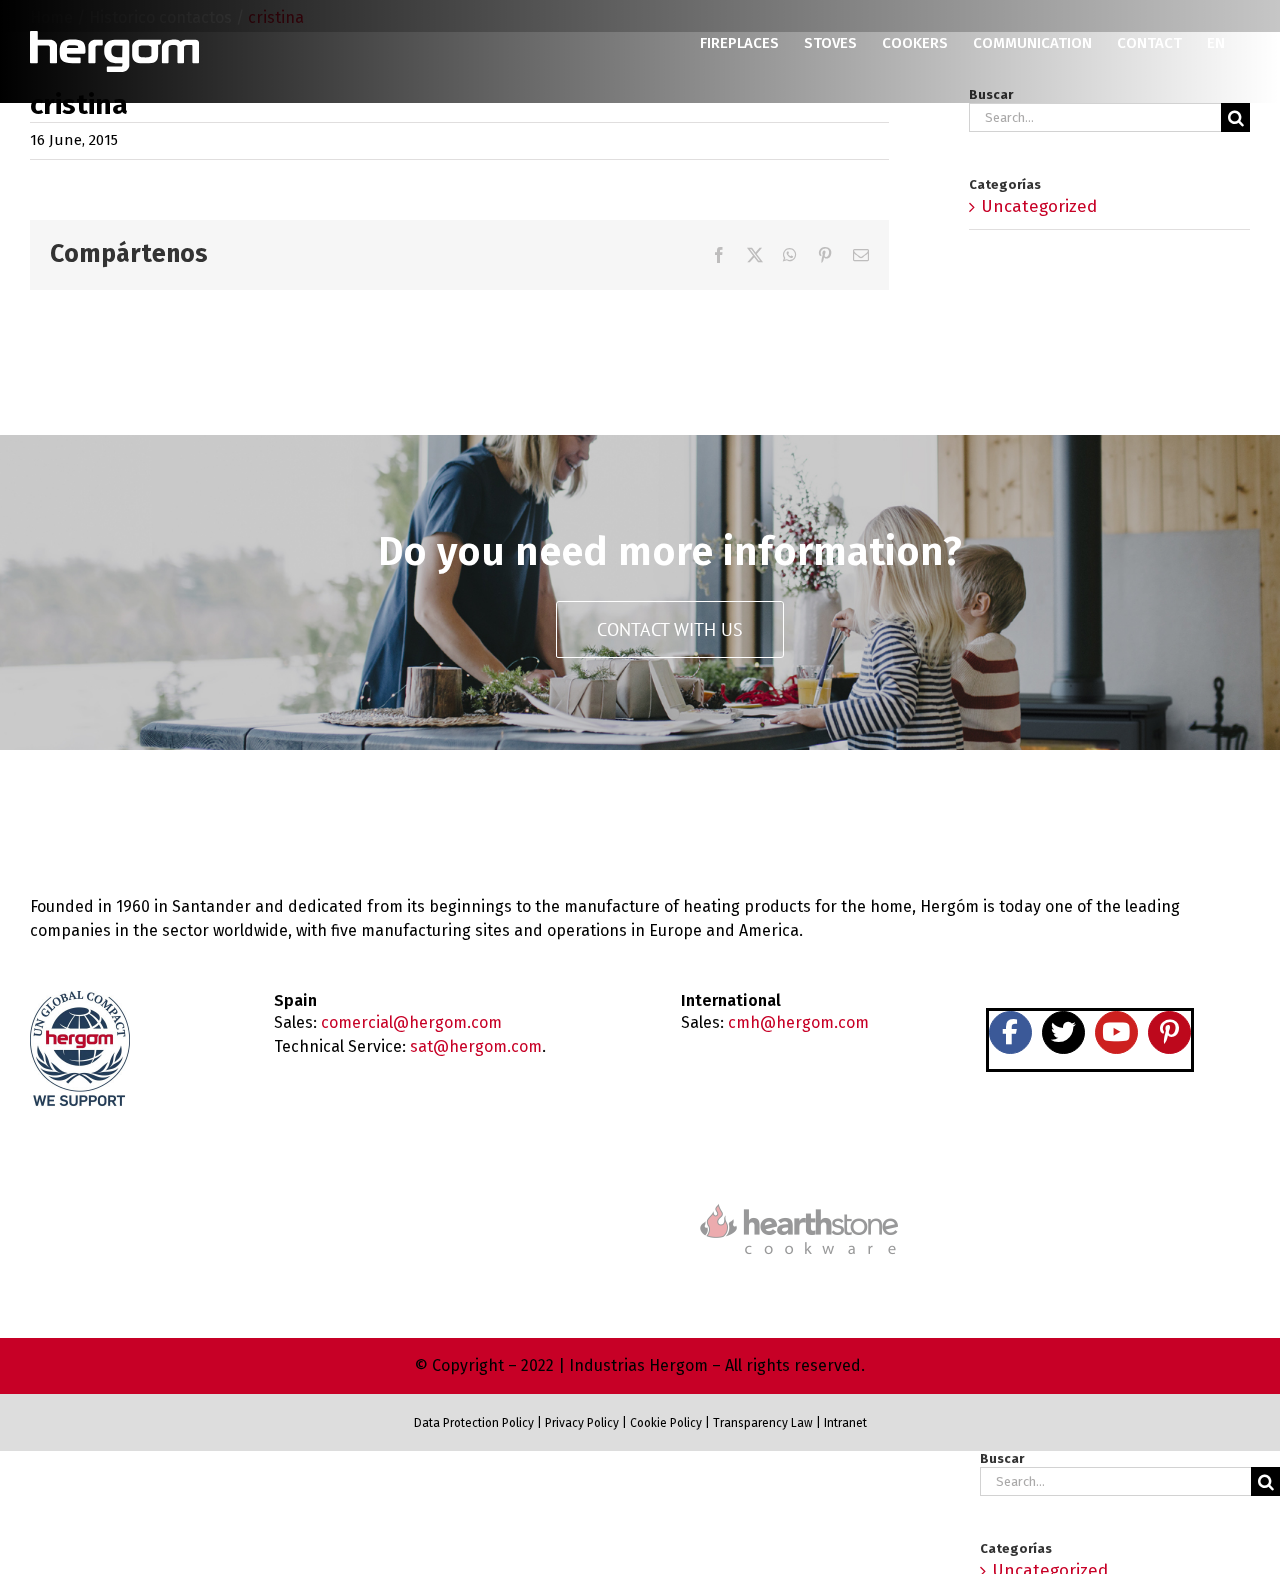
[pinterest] (1169, 1032)
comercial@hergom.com (411, 1022)
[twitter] (1063, 1032)
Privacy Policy (582, 1423)
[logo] (799, 1201)
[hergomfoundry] (164, 1214)
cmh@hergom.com (798, 1022)
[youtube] (1116, 1032)
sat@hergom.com (476, 1046)
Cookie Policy (666, 1423)
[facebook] (1010, 1032)
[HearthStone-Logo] (481, 1217)
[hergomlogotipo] (115, 814)
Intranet (845, 1423)
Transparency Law (761, 1423)
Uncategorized (1039, 206)
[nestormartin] (1116, 1192)
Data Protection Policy (474, 1423)
